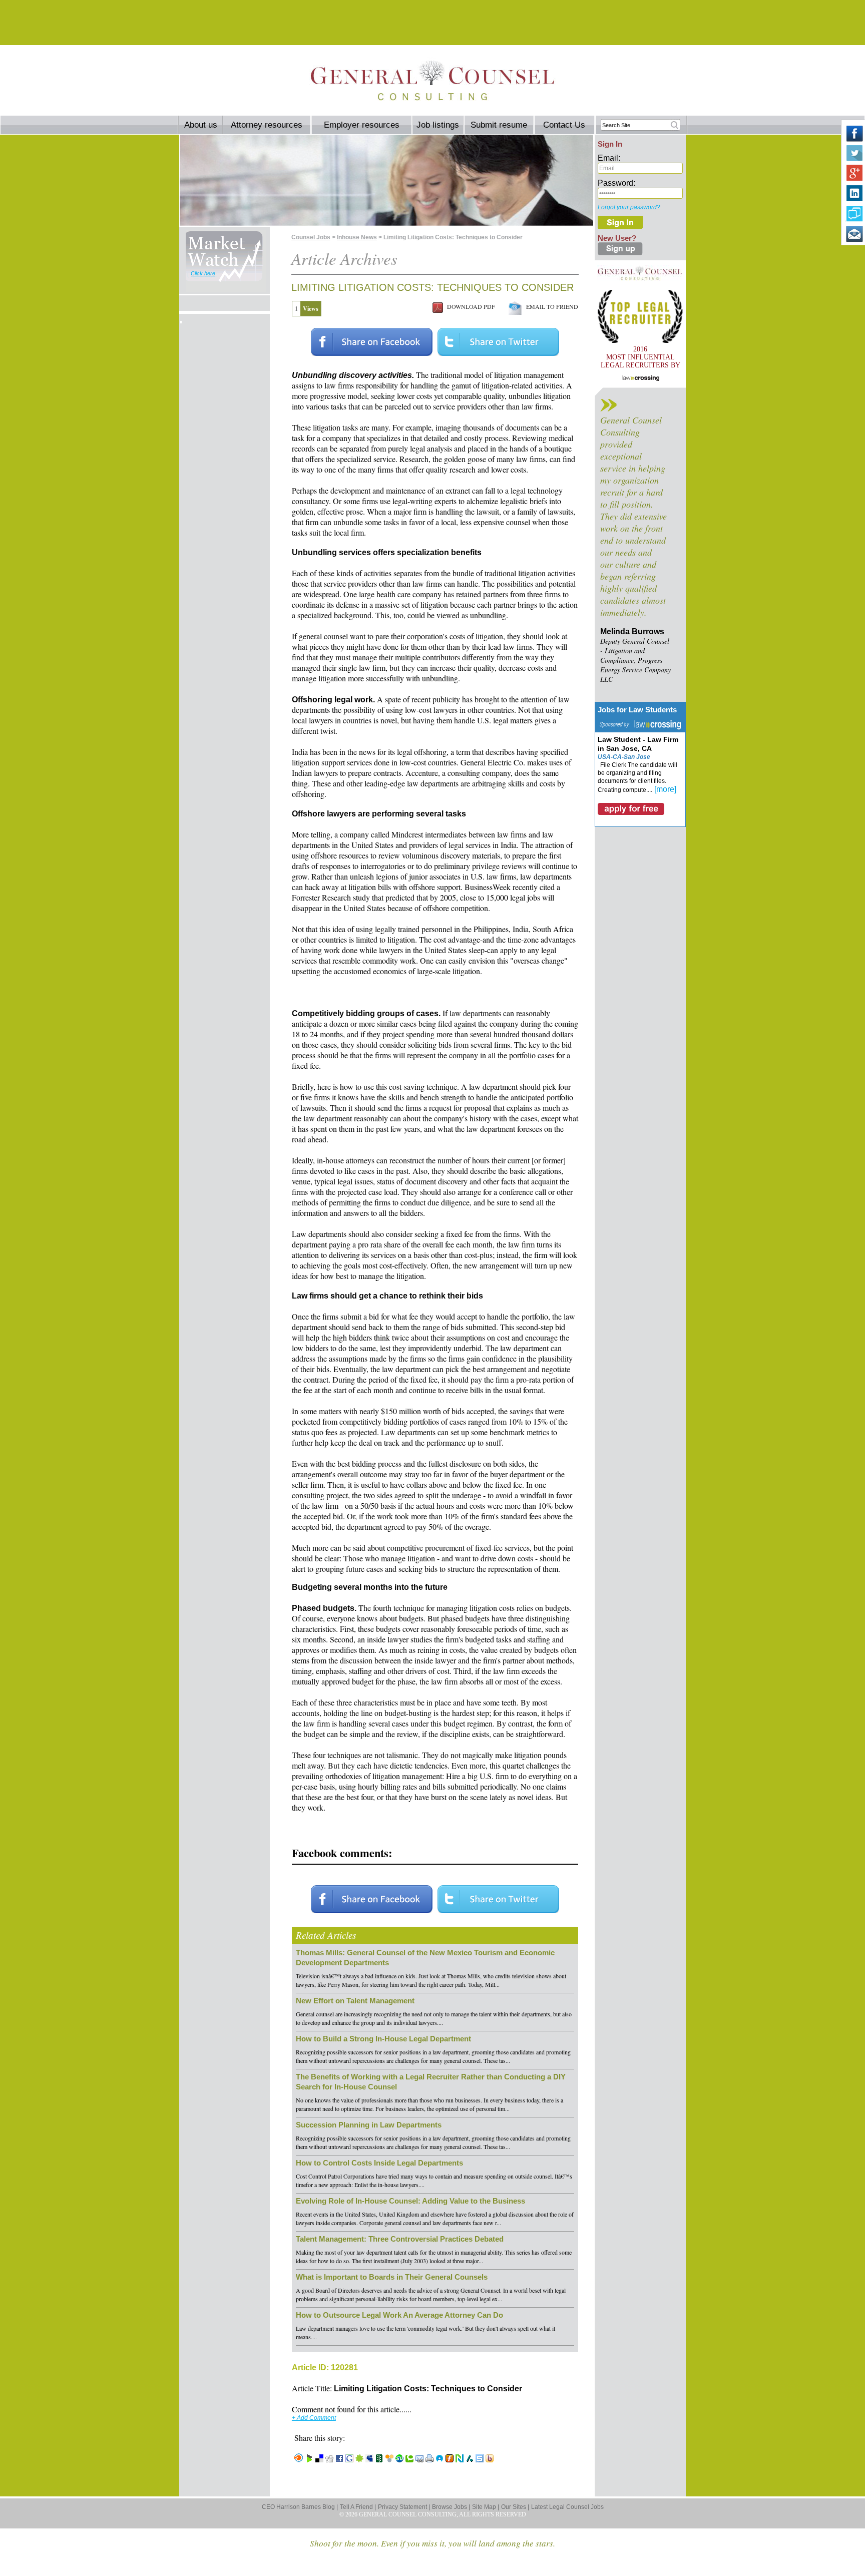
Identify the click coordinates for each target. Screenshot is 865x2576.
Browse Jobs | (451, 2507)
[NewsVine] (379, 2459)
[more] (665, 789)
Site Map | (486, 2507)
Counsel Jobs (311, 237)
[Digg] (329, 2459)
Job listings (438, 125)
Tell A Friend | (358, 2507)
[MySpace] (369, 2459)
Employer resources (362, 125)
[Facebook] (339, 2459)
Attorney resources (267, 125)
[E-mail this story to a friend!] (419, 2459)
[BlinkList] (299, 2459)
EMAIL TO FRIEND (550, 306)
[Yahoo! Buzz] (490, 2459)
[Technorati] (409, 2459)
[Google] (349, 2459)
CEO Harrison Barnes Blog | (300, 2507)
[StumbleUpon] (399, 2459)
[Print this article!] (429, 2459)
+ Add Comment (314, 2418)
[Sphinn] (359, 2459)
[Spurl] (480, 2459)
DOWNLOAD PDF (469, 306)
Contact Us (564, 125)
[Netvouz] (460, 2459)
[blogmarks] (309, 2459)
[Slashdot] (470, 2459)
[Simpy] (389, 2459)
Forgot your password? (629, 207)
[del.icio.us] (319, 2459)
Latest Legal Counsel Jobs (567, 2507)
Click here (203, 273)
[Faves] (440, 2459)
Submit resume (499, 125)
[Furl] (450, 2459)
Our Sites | (515, 2507)
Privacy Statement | (404, 2507)
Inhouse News (357, 237)
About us (201, 125)
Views (311, 309)
